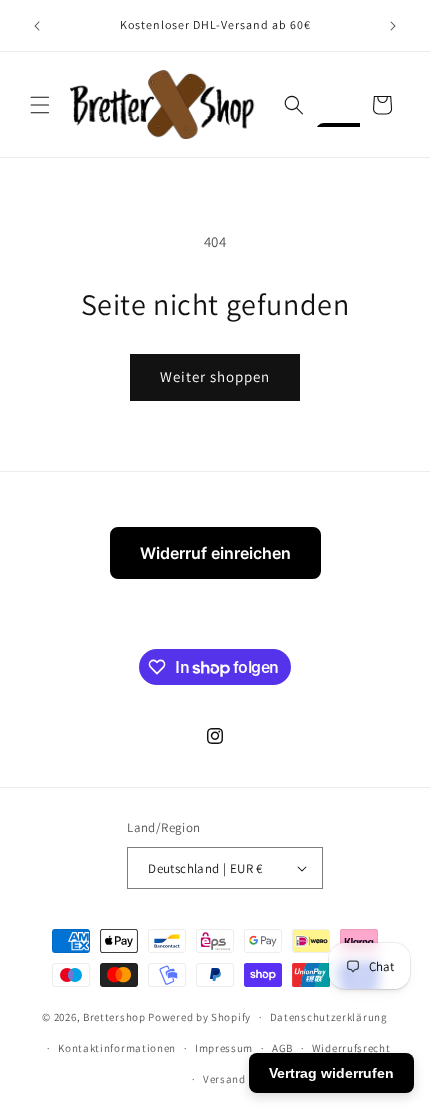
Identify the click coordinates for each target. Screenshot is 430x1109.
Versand (224, 1079)
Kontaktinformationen (117, 1048)
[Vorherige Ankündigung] (37, 26)
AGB (282, 1048)
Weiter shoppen (215, 376)
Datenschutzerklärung (329, 1017)
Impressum (224, 1048)
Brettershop (114, 1017)
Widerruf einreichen (215, 553)
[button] (40, 105)
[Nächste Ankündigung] (393, 26)
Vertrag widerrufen (331, 1073)
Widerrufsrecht (351, 1048)
